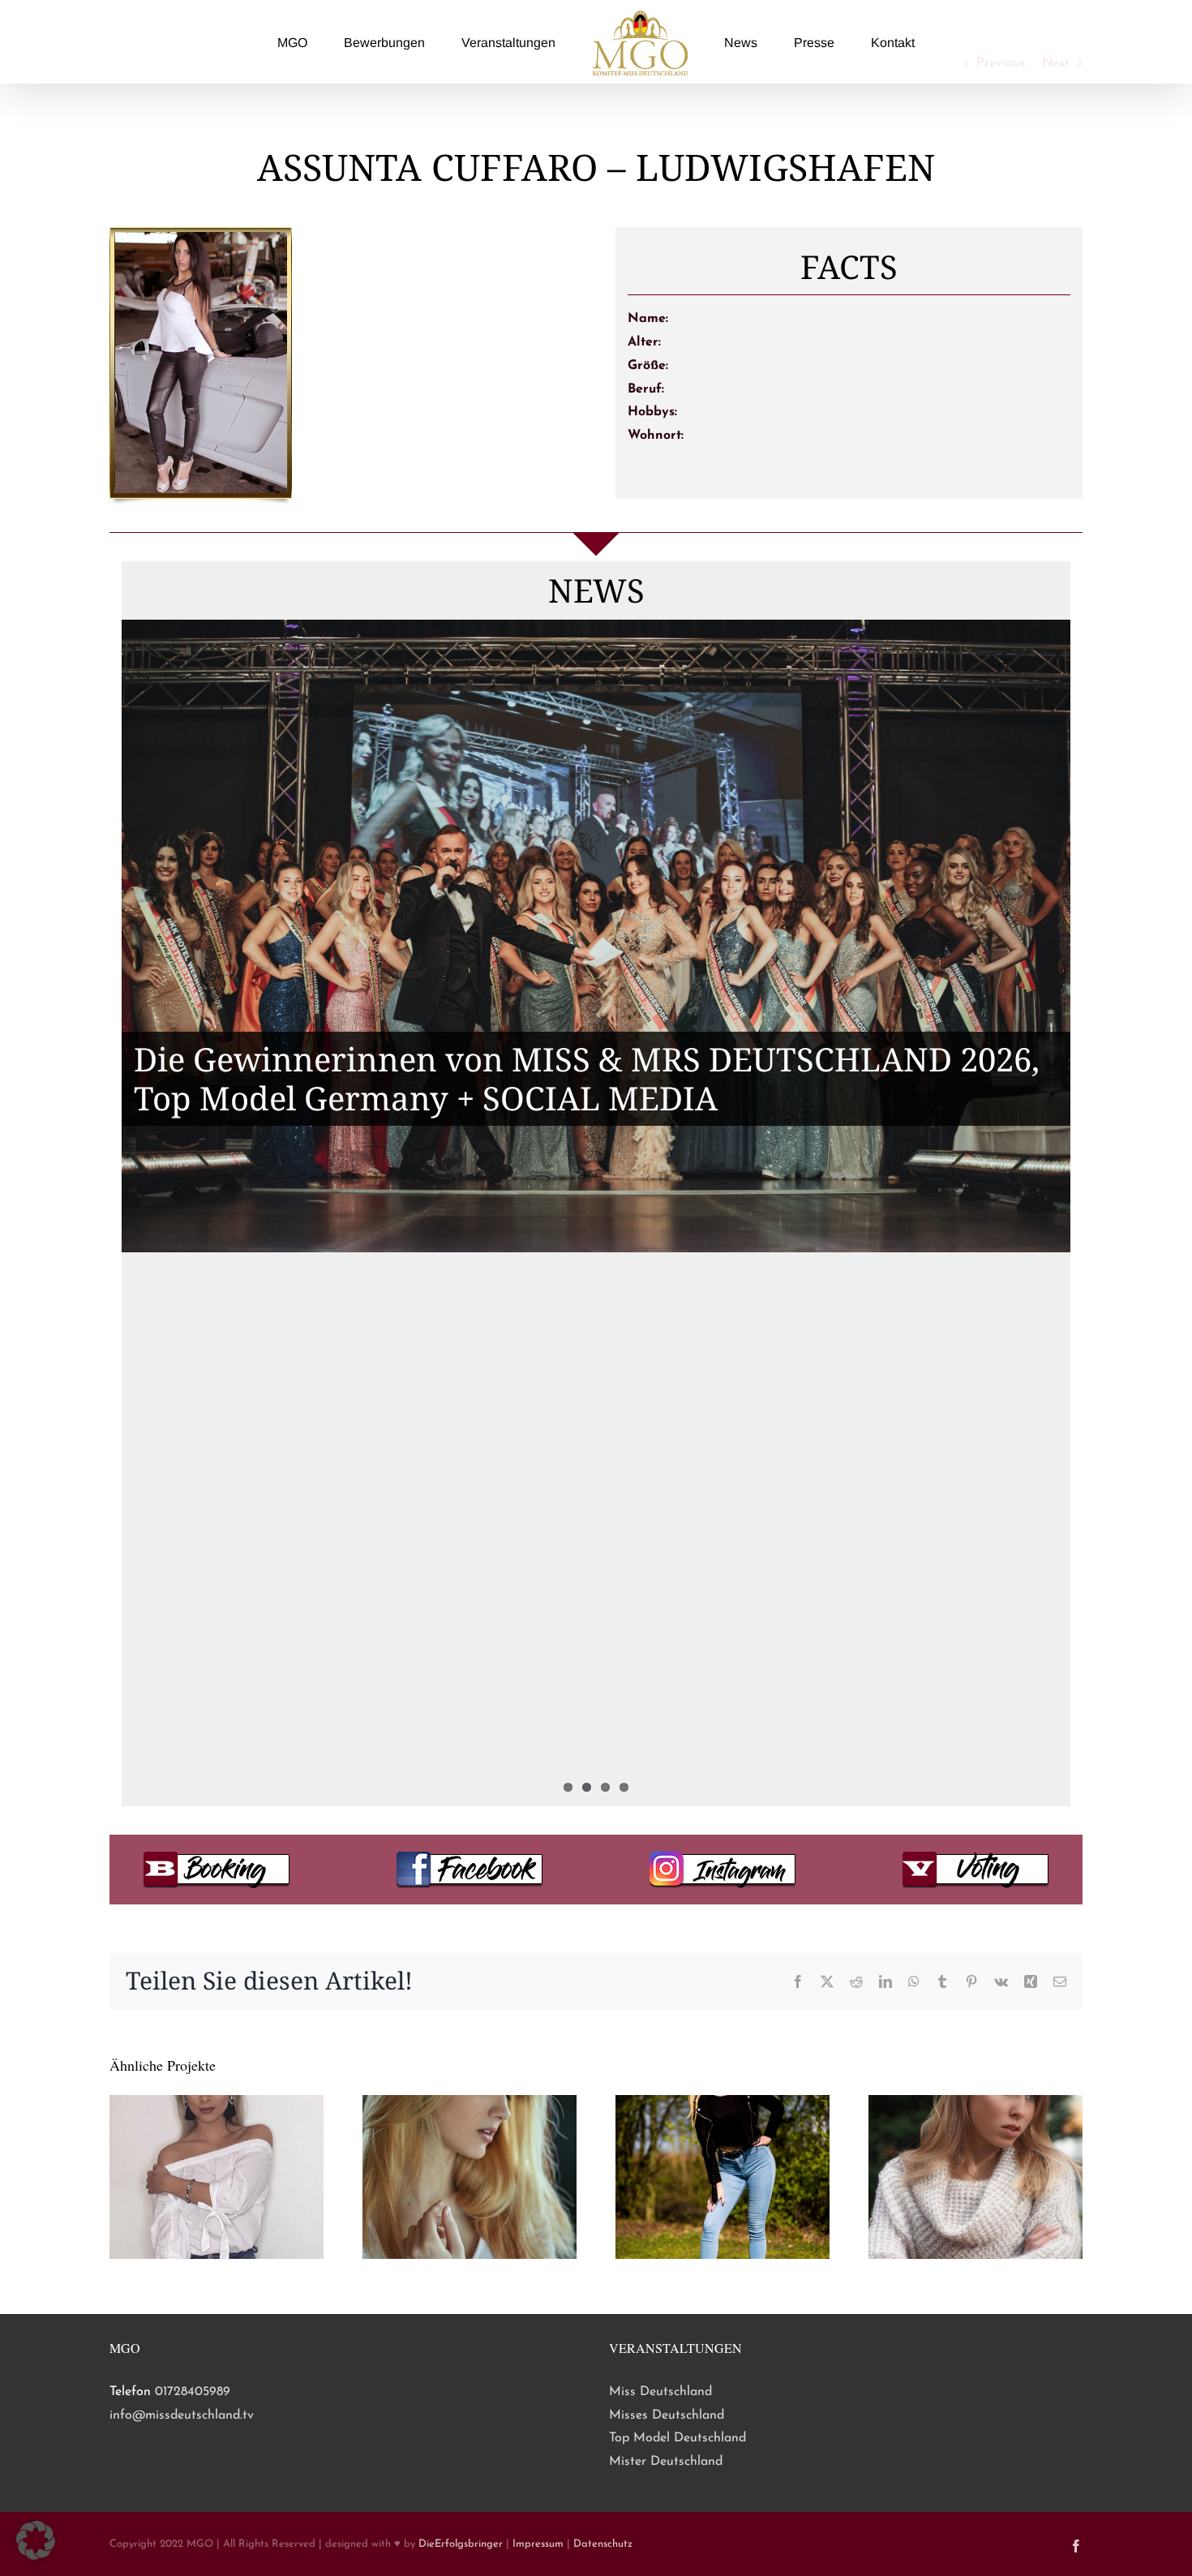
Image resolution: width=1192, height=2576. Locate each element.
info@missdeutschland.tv (182, 2415)
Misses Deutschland (667, 2415)
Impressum (538, 2544)
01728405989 (193, 2392)
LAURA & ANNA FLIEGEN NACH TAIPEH (446, 1541)
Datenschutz (603, 2544)
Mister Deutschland (666, 2462)
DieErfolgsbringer (461, 2544)
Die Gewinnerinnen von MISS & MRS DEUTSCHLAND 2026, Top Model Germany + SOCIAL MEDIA (587, 1078)
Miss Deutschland (660, 2392)
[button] (36, 2540)
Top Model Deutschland (677, 2438)
